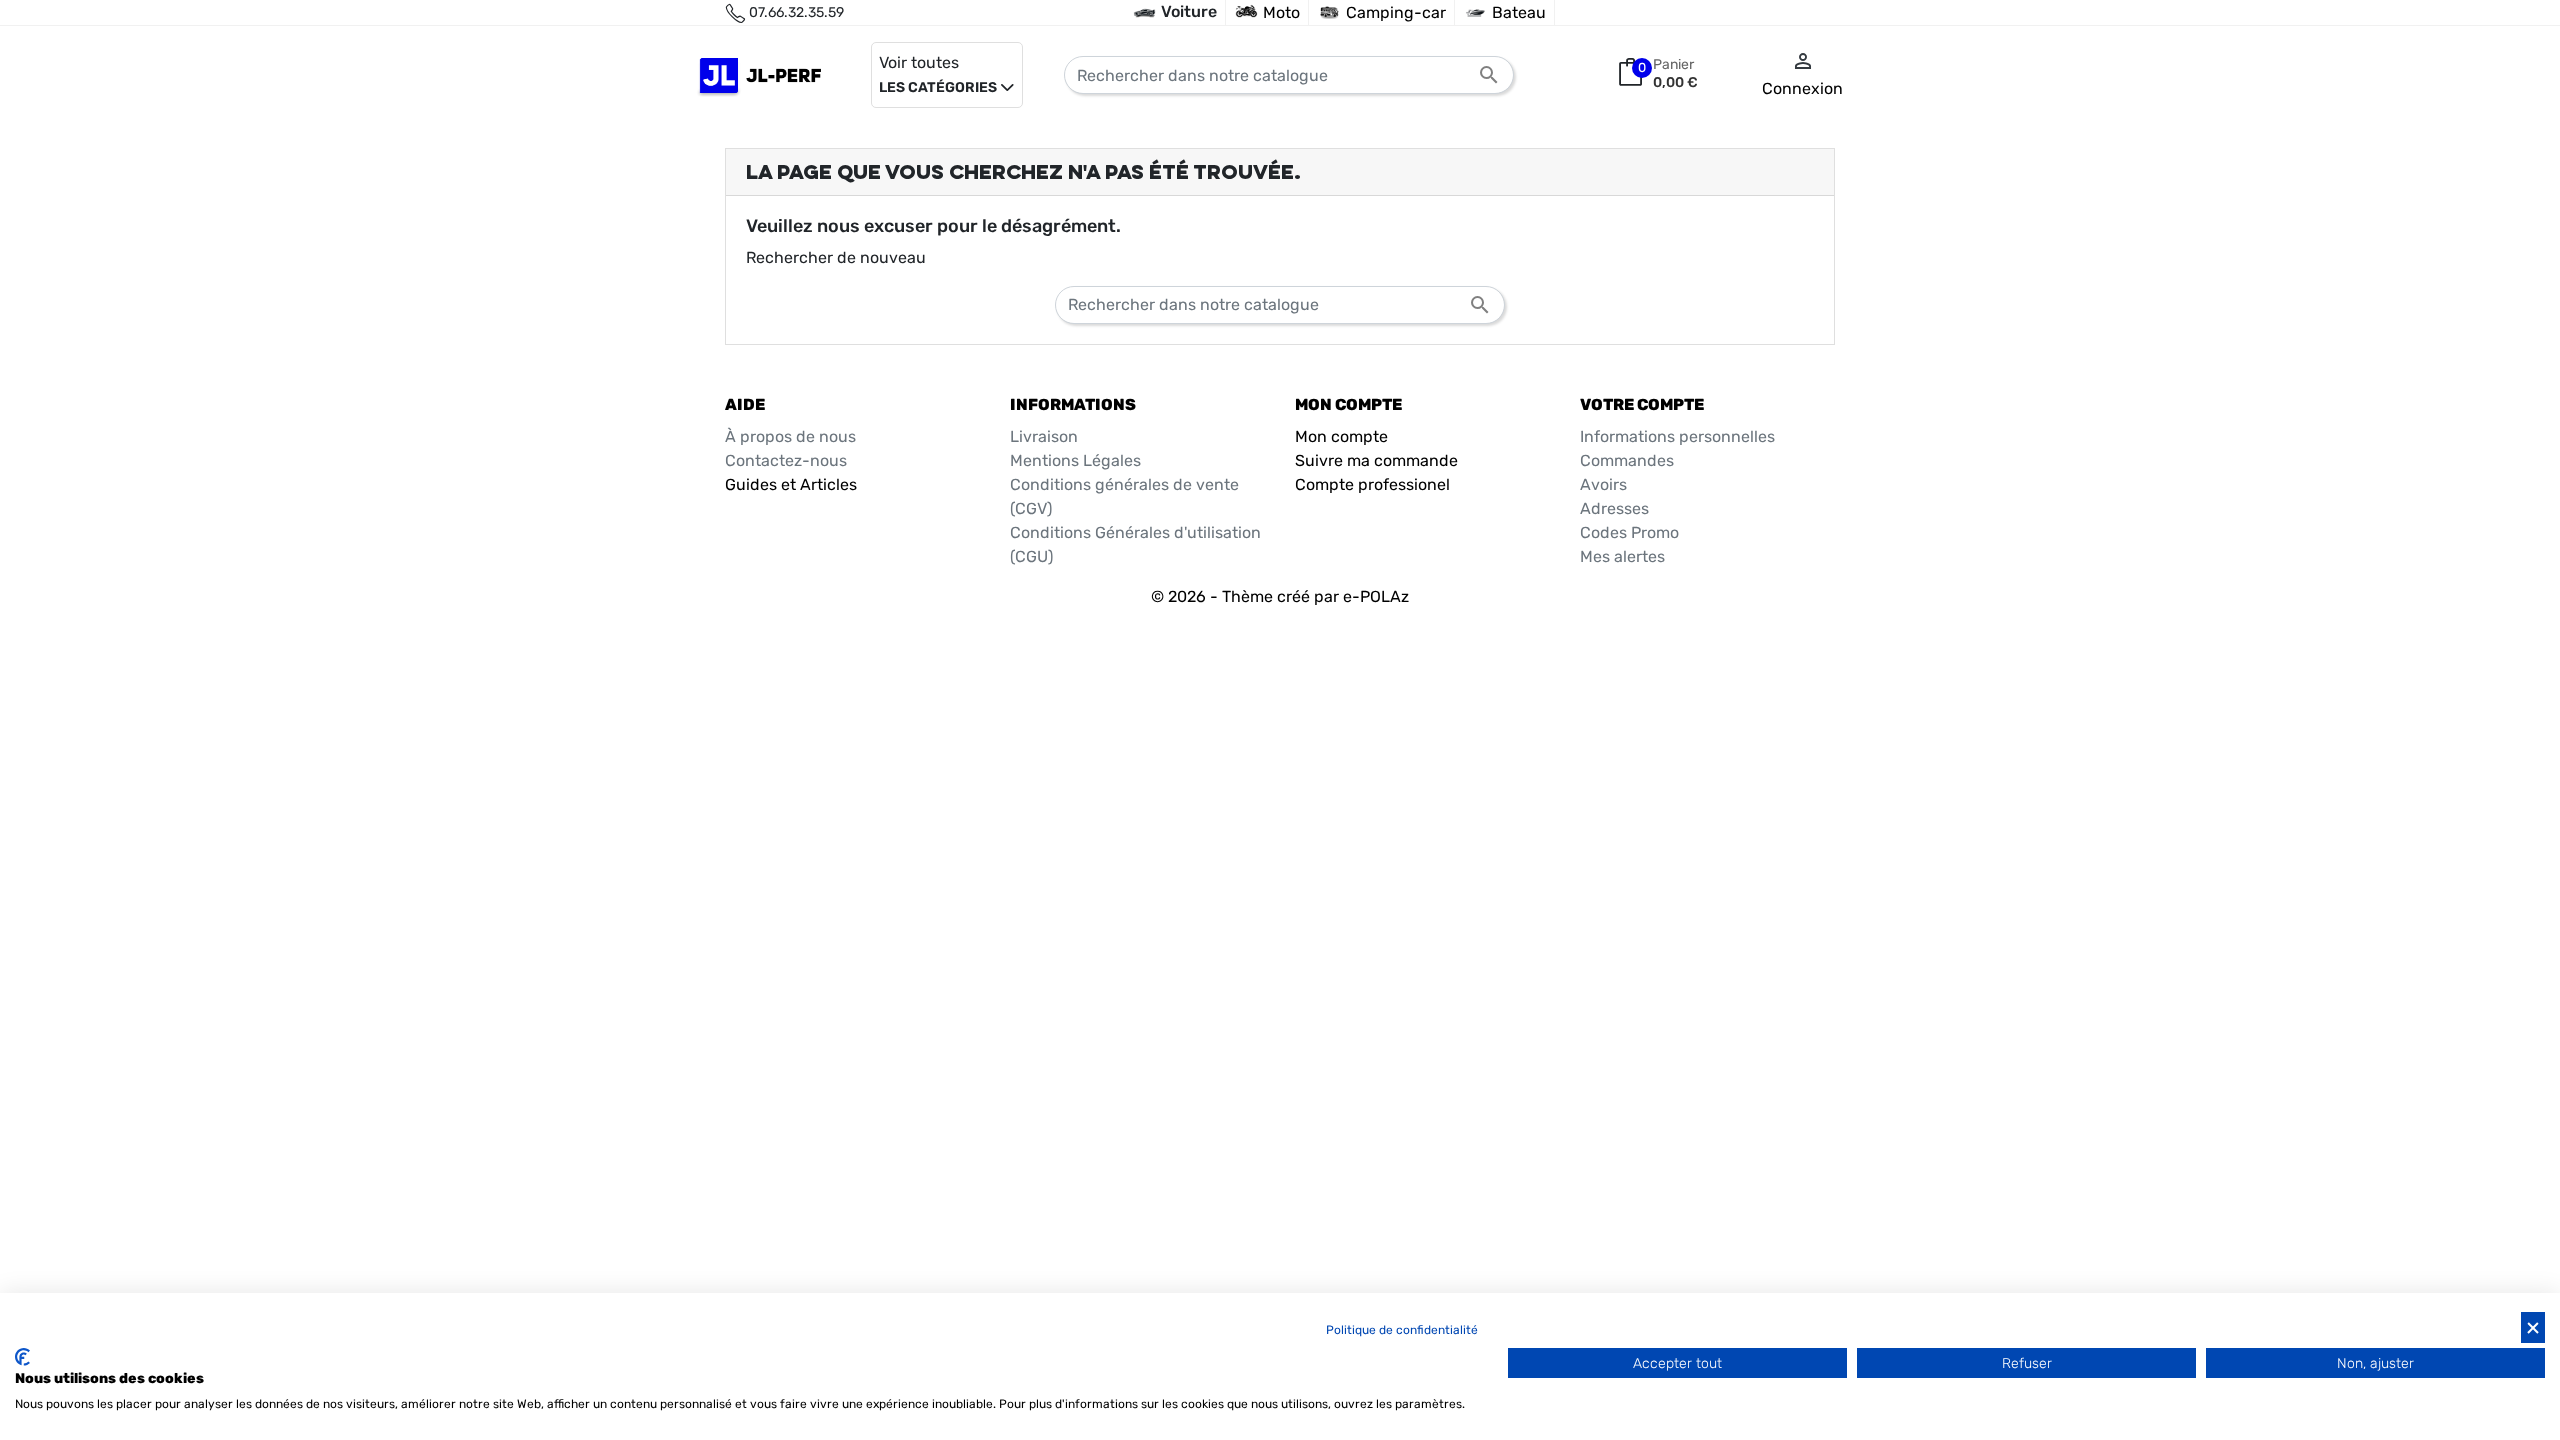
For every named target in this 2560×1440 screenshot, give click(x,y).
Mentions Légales (1075, 460)
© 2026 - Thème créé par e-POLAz (1280, 596)
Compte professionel (1372, 484)
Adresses (1614, 508)
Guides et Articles (791, 484)
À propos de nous (790, 436)
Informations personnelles (1677, 436)
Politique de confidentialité (1402, 1330)
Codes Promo (1629, 532)
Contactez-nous (786, 460)
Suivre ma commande (1376, 460)
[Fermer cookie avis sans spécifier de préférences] (2533, 1327)
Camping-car (1396, 12)
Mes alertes (1622, 556)
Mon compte (1341, 436)
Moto (1281, 12)
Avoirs (1603, 484)
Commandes (1627, 460)
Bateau (1519, 12)
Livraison (1044, 436)
